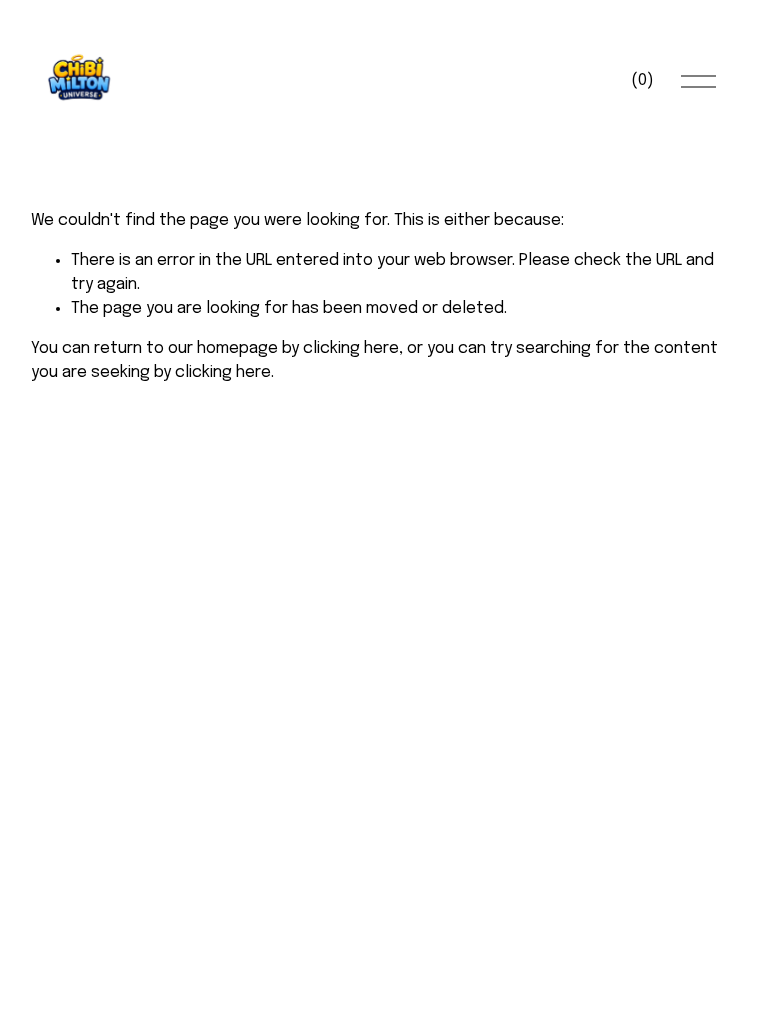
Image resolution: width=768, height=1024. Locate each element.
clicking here (351, 348)
